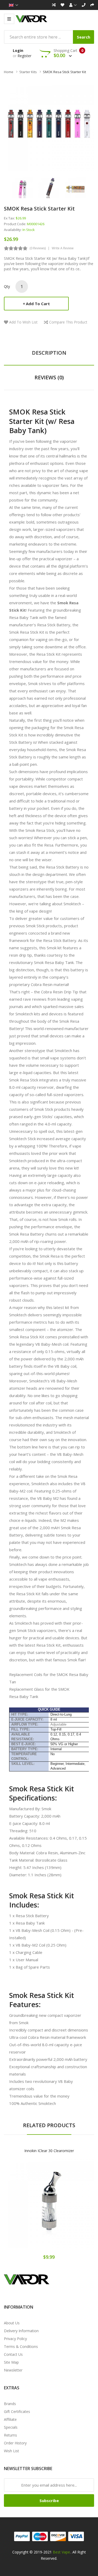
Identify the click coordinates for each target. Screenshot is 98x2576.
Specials (11, 2427)
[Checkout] (92, 5)
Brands (10, 2404)
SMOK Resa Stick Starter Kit (64, 72)
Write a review (63, 248)
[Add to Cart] (31, 2207)
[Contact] (84, 5)
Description (49, 353)
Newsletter (13, 2370)
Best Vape (61, 2552)
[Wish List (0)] (62, 5)
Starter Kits (28, 72)
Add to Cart (38, 304)
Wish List (11, 2451)
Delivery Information (21, 2331)
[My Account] (73, 5)
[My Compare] (54, 5)
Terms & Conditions (21, 2346)
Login (18, 50)
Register (24, 56)
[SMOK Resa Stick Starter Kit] (22, 187)
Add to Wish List (23, 322)
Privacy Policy (15, 2339)
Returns (10, 2435)
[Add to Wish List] (49, 2207)
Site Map (11, 2362)
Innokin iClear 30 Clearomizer (49, 2151)
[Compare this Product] (67, 2207)
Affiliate (10, 2419)
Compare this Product (68, 322)
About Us (12, 2323)
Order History (15, 2443)
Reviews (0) (49, 377)
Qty (7, 286)
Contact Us (13, 2354)
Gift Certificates (17, 2411)
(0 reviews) (38, 248)
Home (9, 72)
